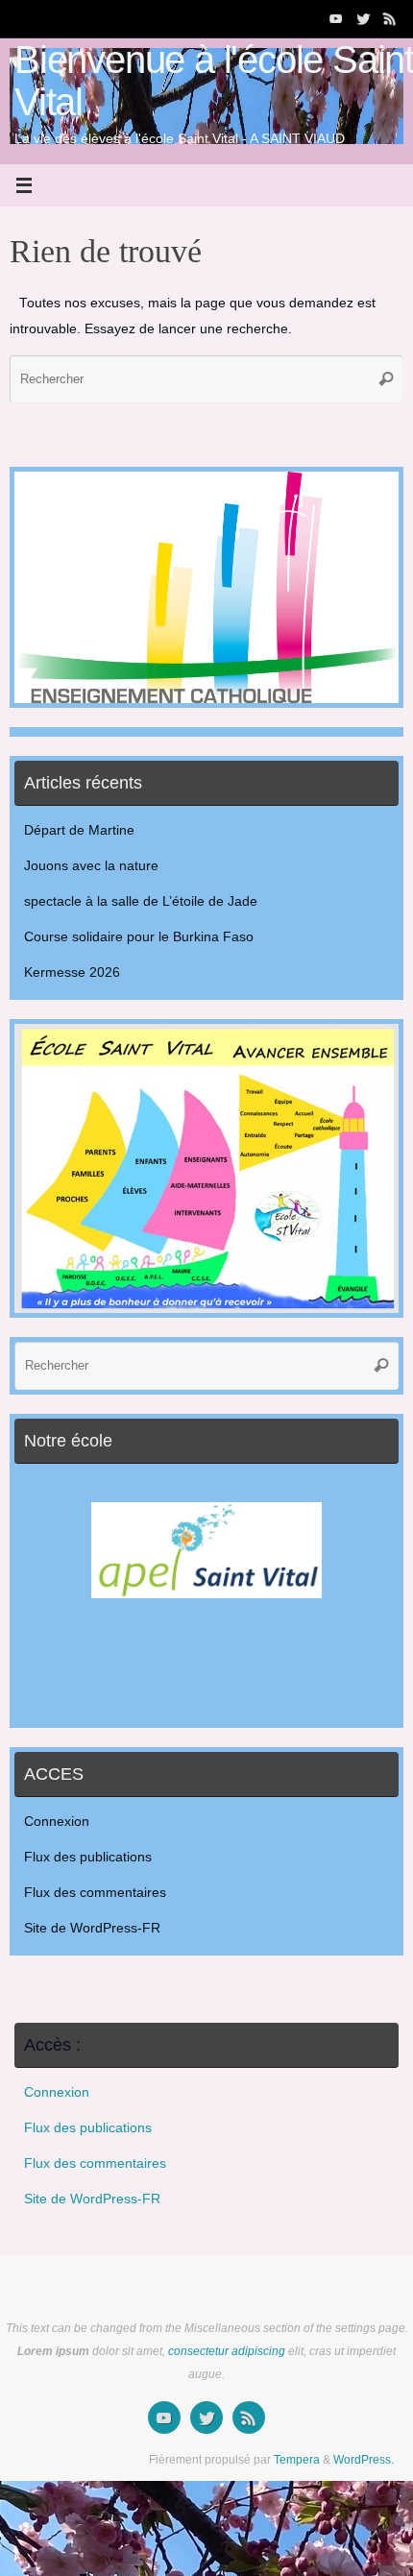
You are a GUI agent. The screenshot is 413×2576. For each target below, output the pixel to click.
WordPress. (364, 2460)
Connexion (57, 1822)
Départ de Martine (79, 830)
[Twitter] (363, 18)
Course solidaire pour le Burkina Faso (139, 937)
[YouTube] (336, 18)
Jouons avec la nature (91, 866)
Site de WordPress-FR (92, 1928)
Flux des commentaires (95, 1893)
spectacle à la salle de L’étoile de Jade (141, 901)
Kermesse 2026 (72, 972)
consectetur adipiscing (227, 2351)
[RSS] (390, 18)
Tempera (297, 2460)
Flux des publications (88, 1857)
